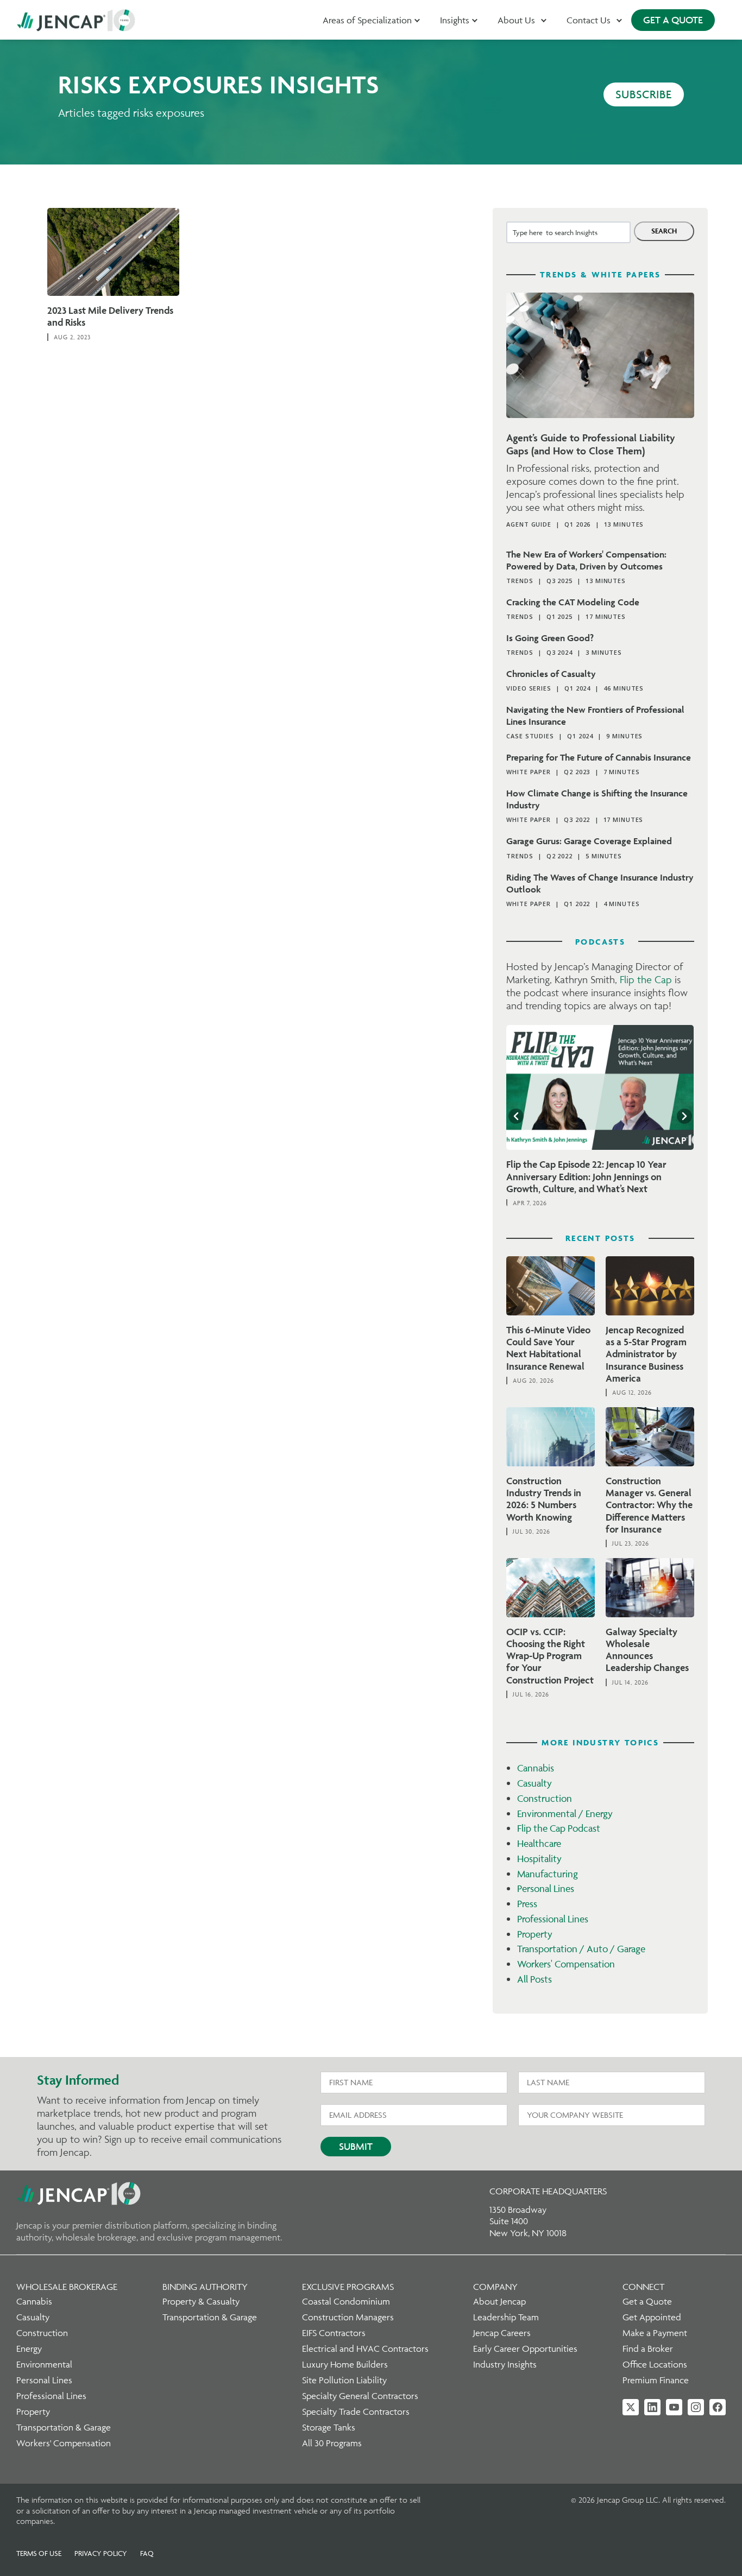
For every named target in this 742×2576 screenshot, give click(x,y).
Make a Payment (655, 2333)
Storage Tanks (329, 2427)
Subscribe (644, 94)
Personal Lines (546, 1888)
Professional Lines (553, 1919)
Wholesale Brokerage (67, 2287)
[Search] (664, 231)
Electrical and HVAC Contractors (365, 2349)
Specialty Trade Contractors (356, 2412)
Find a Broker (648, 2349)
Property (535, 1934)
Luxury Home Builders (345, 2364)
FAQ (147, 2553)
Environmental (44, 2364)
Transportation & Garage (64, 2427)
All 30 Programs (332, 2443)
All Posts (535, 1979)
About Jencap (499, 2301)
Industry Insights (505, 2364)
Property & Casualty (201, 2301)
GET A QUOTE (673, 20)
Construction (545, 1798)
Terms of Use (39, 2553)
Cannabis (536, 1768)
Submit (356, 2146)
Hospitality (539, 1859)
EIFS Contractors (334, 2333)
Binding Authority (205, 2287)
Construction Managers (348, 2317)
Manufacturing (548, 1874)
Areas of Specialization (367, 20)
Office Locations (655, 2364)
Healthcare (539, 1843)
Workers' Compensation (566, 1964)
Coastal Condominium (346, 2301)
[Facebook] (718, 2407)
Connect (643, 2287)
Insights (455, 20)
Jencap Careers (502, 2333)
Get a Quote (647, 2301)
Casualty (535, 1783)
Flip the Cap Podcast (559, 1828)
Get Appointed (652, 2317)
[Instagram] (696, 2407)
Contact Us (589, 20)
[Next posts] (684, 1116)
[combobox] (568, 232)
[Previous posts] (516, 1116)
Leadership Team (506, 2317)
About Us (516, 20)
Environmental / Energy (565, 1814)
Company (495, 2287)
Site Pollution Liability (344, 2380)
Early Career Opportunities (525, 2349)
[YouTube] (674, 2407)
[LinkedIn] (652, 2407)
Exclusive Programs (348, 2287)
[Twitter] (631, 2407)
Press (527, 1904)
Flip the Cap (646, 979)
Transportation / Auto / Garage (581, 1949)
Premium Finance (656, 2380)
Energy (29, 2349)
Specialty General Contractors (360, 2396)
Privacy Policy (101, 2553)
